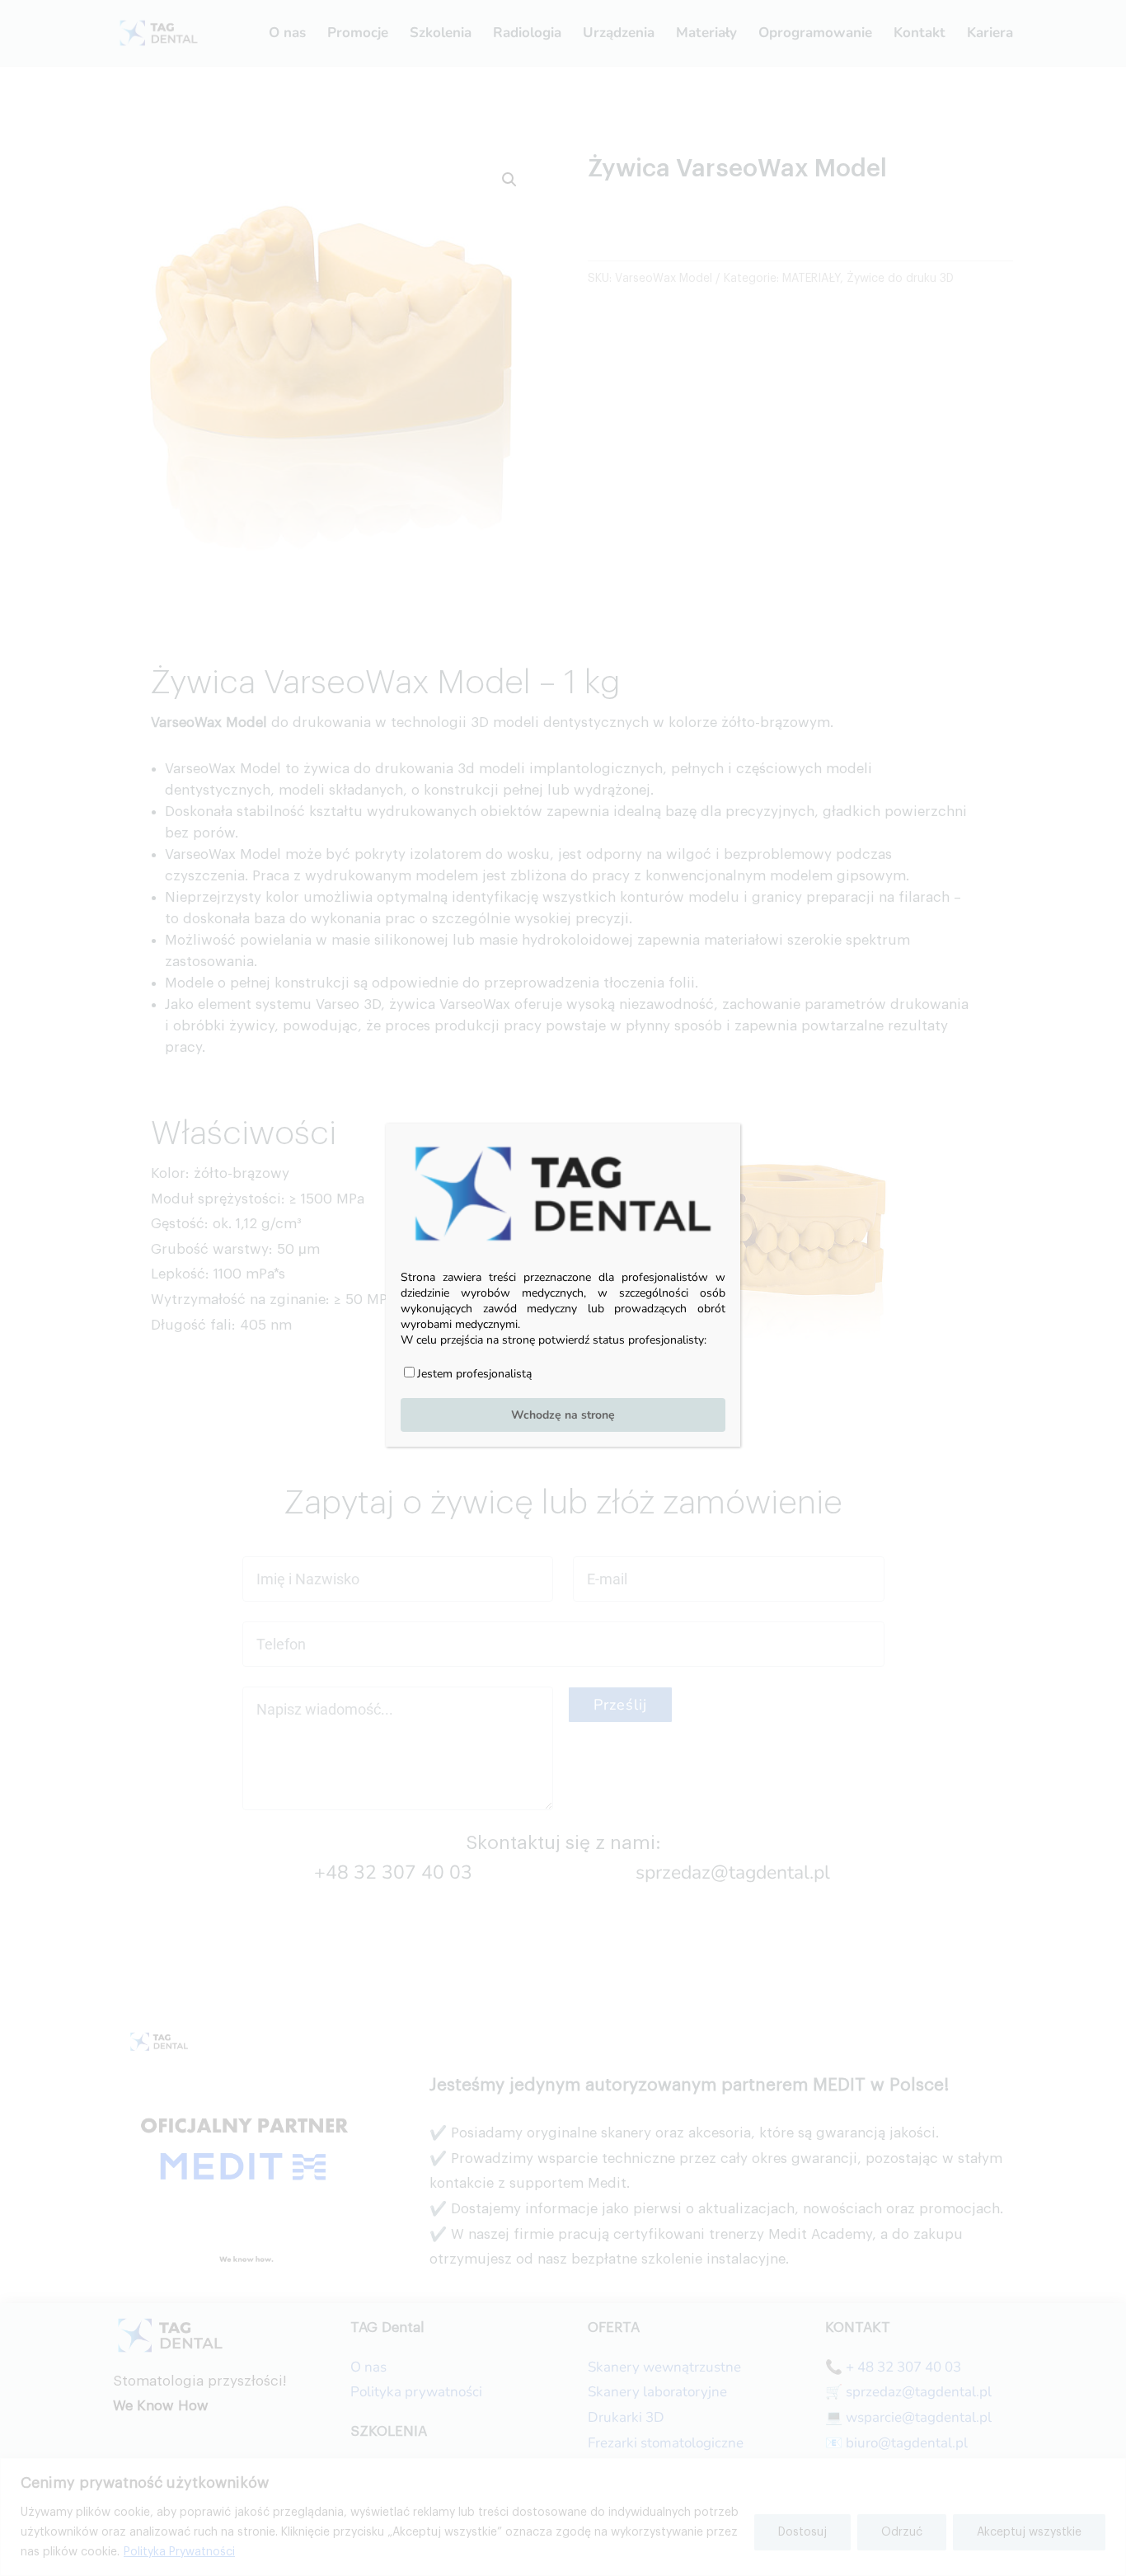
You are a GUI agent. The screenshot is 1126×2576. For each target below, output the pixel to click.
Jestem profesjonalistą (474, 1373)
